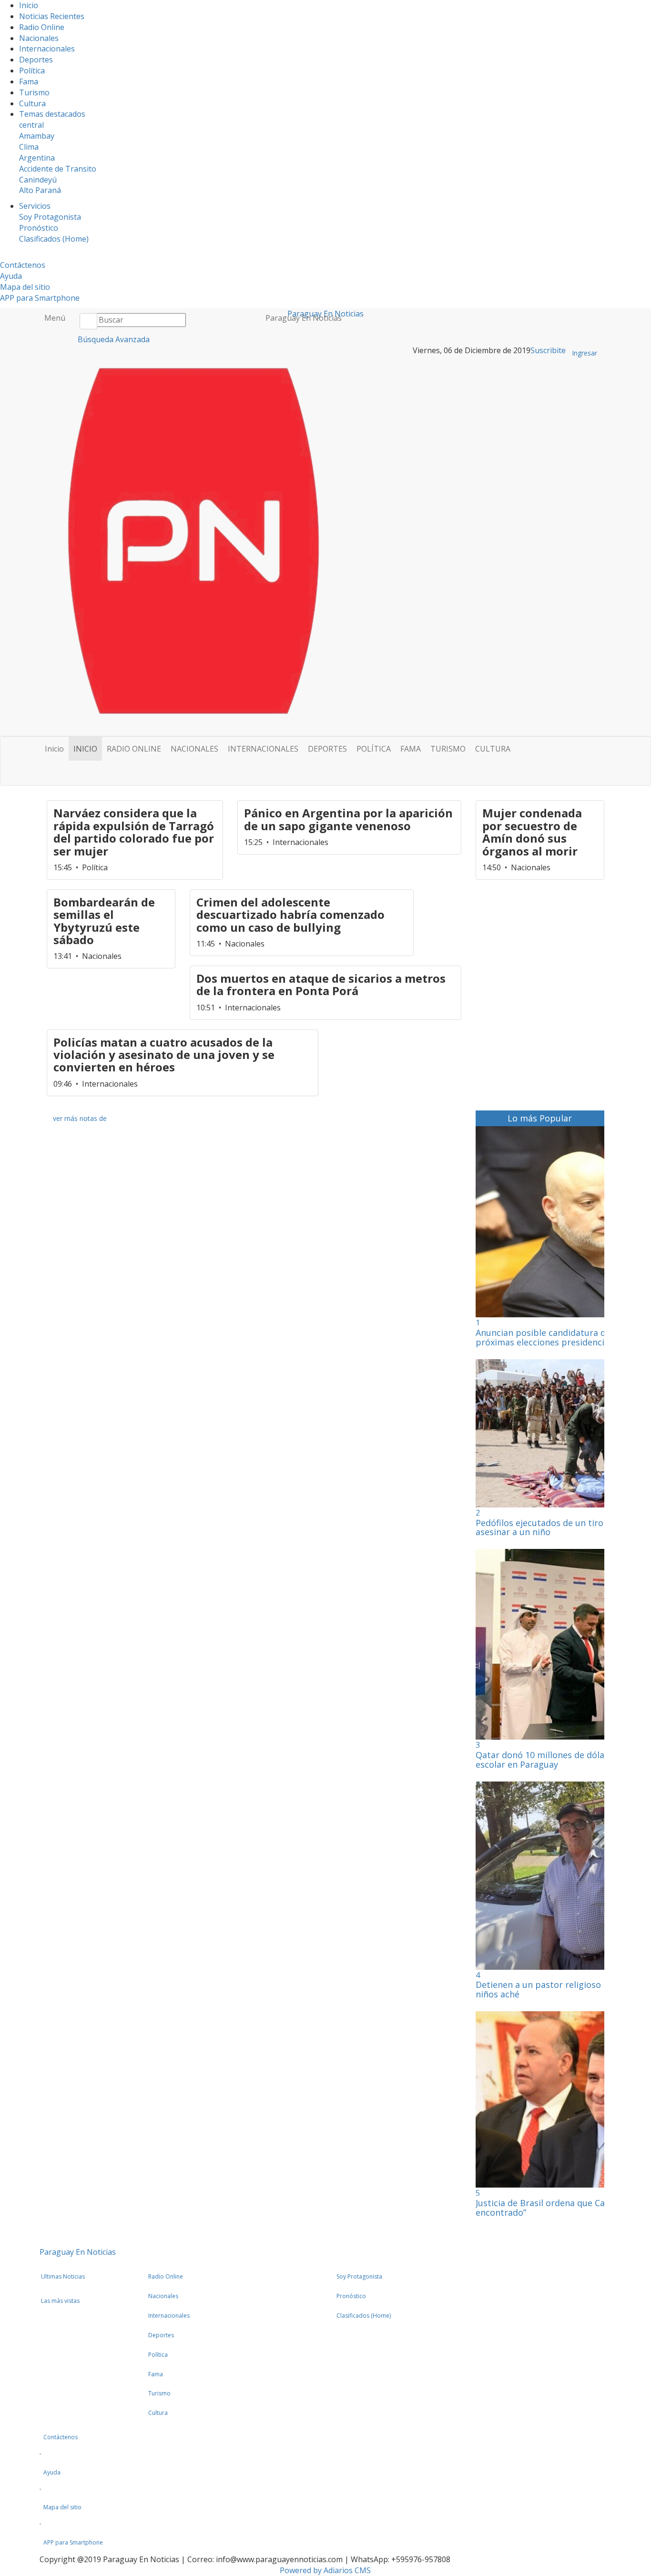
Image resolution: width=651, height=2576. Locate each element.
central (31, 125)
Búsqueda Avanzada (113, 339)
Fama (29, 81)
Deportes (36, 60)
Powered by (325, 2570)
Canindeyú (38, 180)
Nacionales (39, 38)
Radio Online (42, 27)
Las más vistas (60, 2301)
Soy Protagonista (50, 217)
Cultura (32, 103)
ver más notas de (80, 1118)
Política (32, 71)
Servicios (35, 206)
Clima (29, 147)
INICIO (85, 749)
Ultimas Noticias (63, 2276)
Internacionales (47, 49)
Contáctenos (23, 265)
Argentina (37, 158)
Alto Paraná (40, 190)
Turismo (34, 92)
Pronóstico (39, 228)
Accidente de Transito (58, 169)
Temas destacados (52, 114)
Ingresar (585, 353)
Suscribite (548, 350)
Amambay (37, 136)
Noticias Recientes (52, 16)
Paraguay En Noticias (304, 318)
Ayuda (11, 276)
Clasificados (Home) (54, 239)
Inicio (29, 5)
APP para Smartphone (40, 298)
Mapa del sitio (25, 287)
